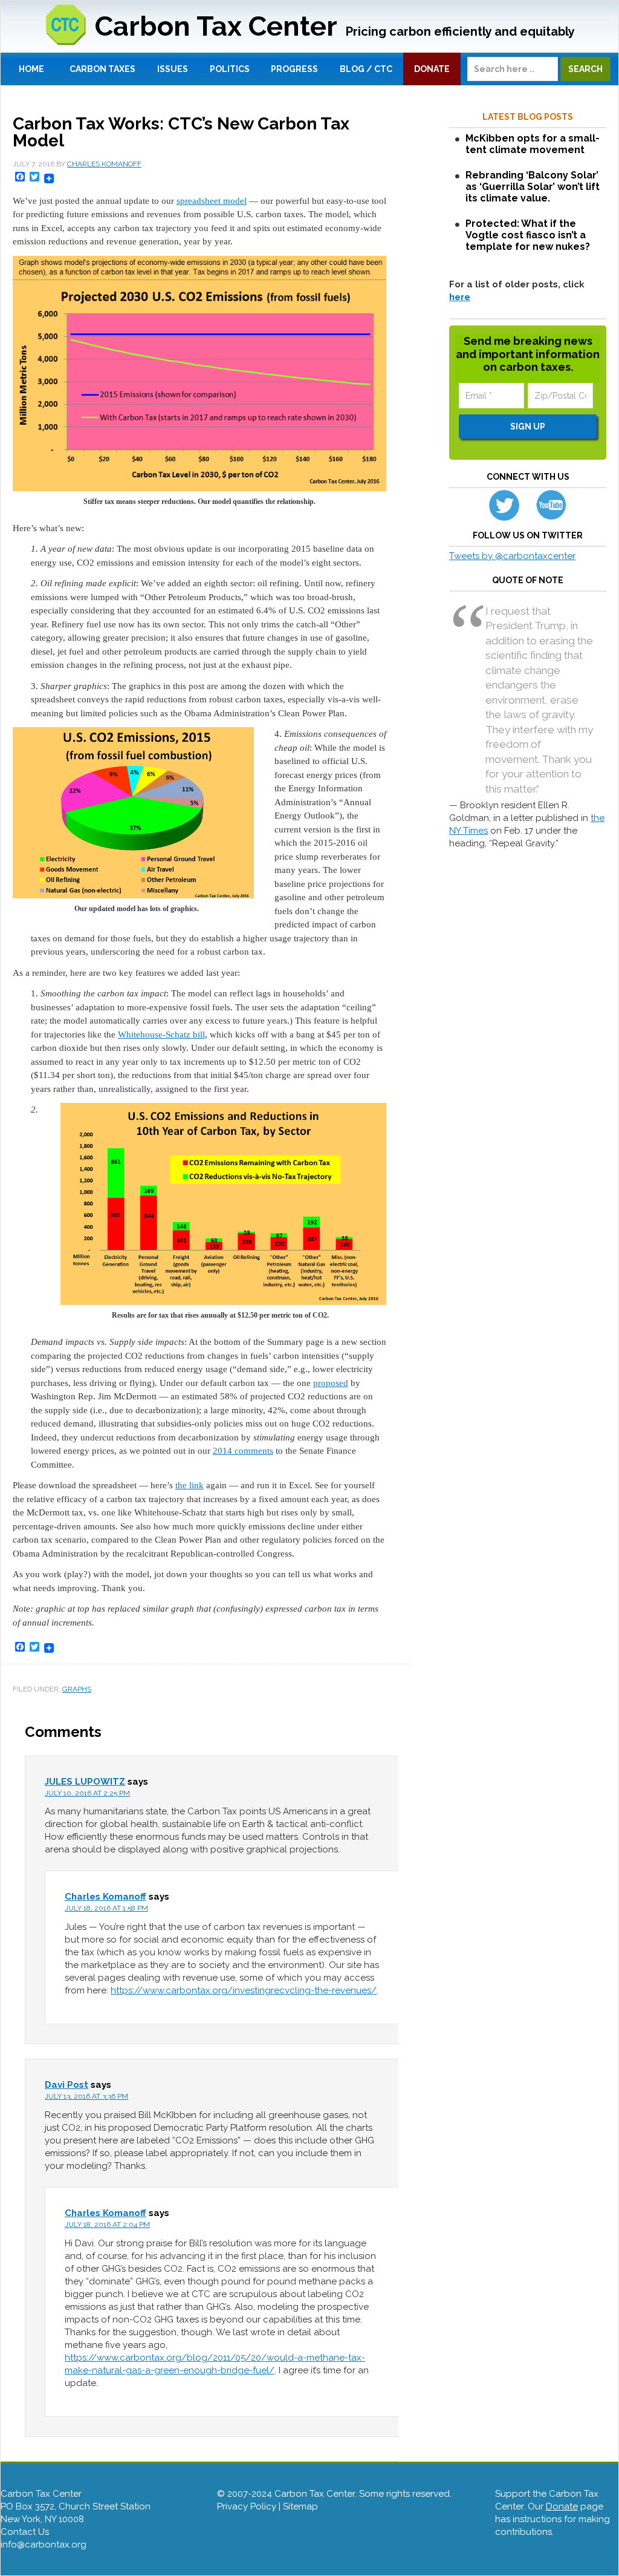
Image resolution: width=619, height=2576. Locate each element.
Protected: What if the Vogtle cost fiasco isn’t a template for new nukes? (528, 235)
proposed (331, 1383)
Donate (562, 2506)
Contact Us (25, 2532)
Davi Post (66, 2085)
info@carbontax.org (44, 2545)
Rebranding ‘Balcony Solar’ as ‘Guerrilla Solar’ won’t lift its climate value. (533, 187)
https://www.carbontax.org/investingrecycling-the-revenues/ (244, 1990)
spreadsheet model (212, 201)
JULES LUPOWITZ (85, 1782)
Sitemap (300, 2506)
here (460, 297)
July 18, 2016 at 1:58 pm (106, 1908)
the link (190, 1485)
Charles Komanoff (105, 1897)
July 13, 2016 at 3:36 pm (86, 2096)
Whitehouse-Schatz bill (161, 1035)
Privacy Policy (247, 2506)
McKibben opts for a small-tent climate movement (533, 144)
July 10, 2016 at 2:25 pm (87, 1793)
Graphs (77, 1689)
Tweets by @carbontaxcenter (512, 556)
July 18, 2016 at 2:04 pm (107, 2225)
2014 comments (243, 1451)
